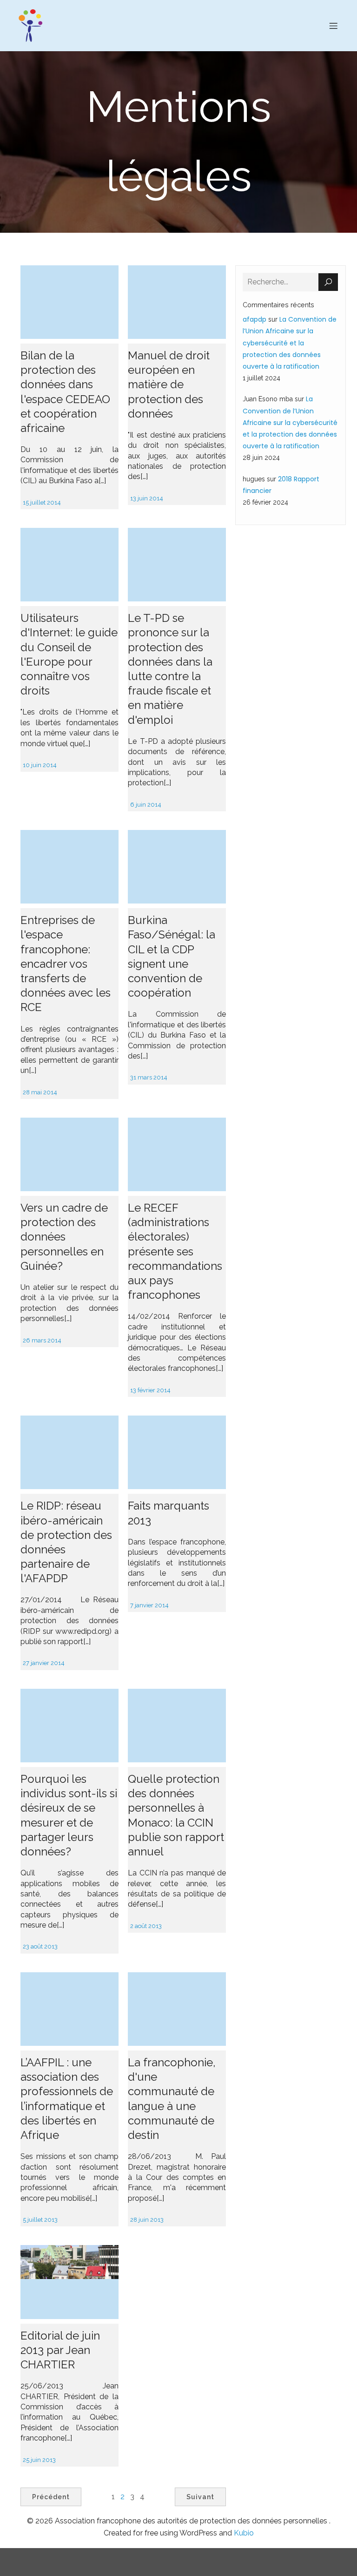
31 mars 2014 (149, 1077)
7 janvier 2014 (149, 1605)
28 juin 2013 (147, 2220)
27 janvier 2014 (44, 1663)
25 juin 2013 (39, 2460)
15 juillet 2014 (42, 502)
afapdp (255, 319)
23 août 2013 (40, 1946)
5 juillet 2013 (40, 2220)
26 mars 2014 (42, 1340)
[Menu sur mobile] (333, 26)
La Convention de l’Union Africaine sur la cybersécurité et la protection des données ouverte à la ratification (290, 343)
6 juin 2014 (146, 805)
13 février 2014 (150, 1390)
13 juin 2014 (147, 498)
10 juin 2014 (40, 765)
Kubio (244, 2533)
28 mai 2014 (40, 1092)
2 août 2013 (146, 1926)
